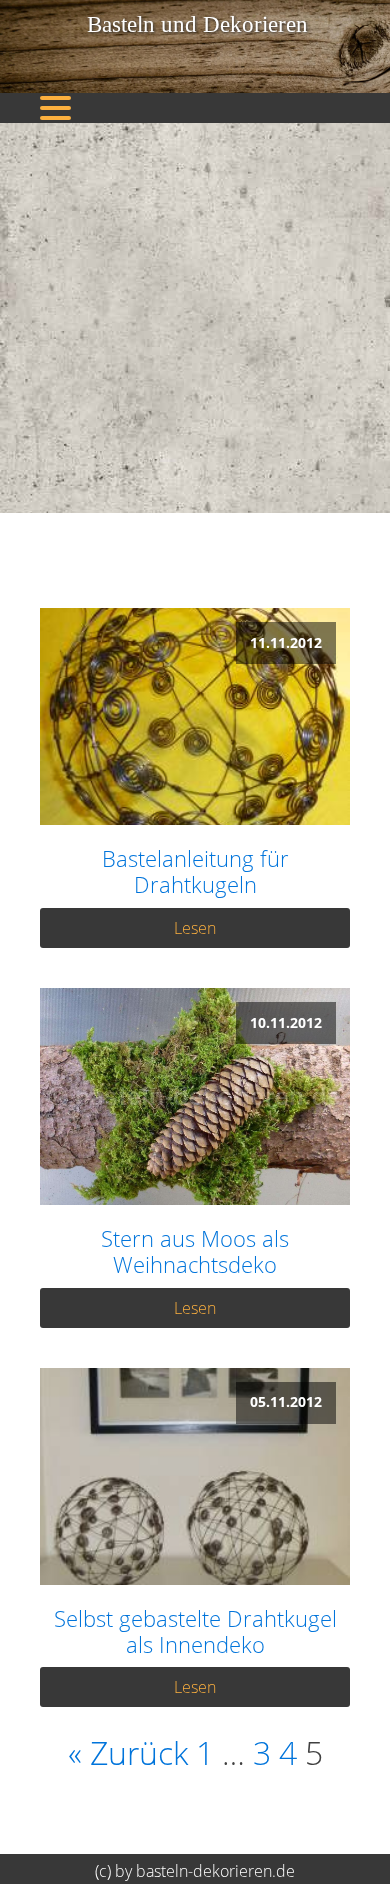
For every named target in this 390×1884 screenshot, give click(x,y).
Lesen (195, 928)
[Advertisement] (195, 318)
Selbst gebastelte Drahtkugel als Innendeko (195, 1631)
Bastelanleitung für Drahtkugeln (195, 871)
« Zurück (128, 1752)
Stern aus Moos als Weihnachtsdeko (195, 1251)
